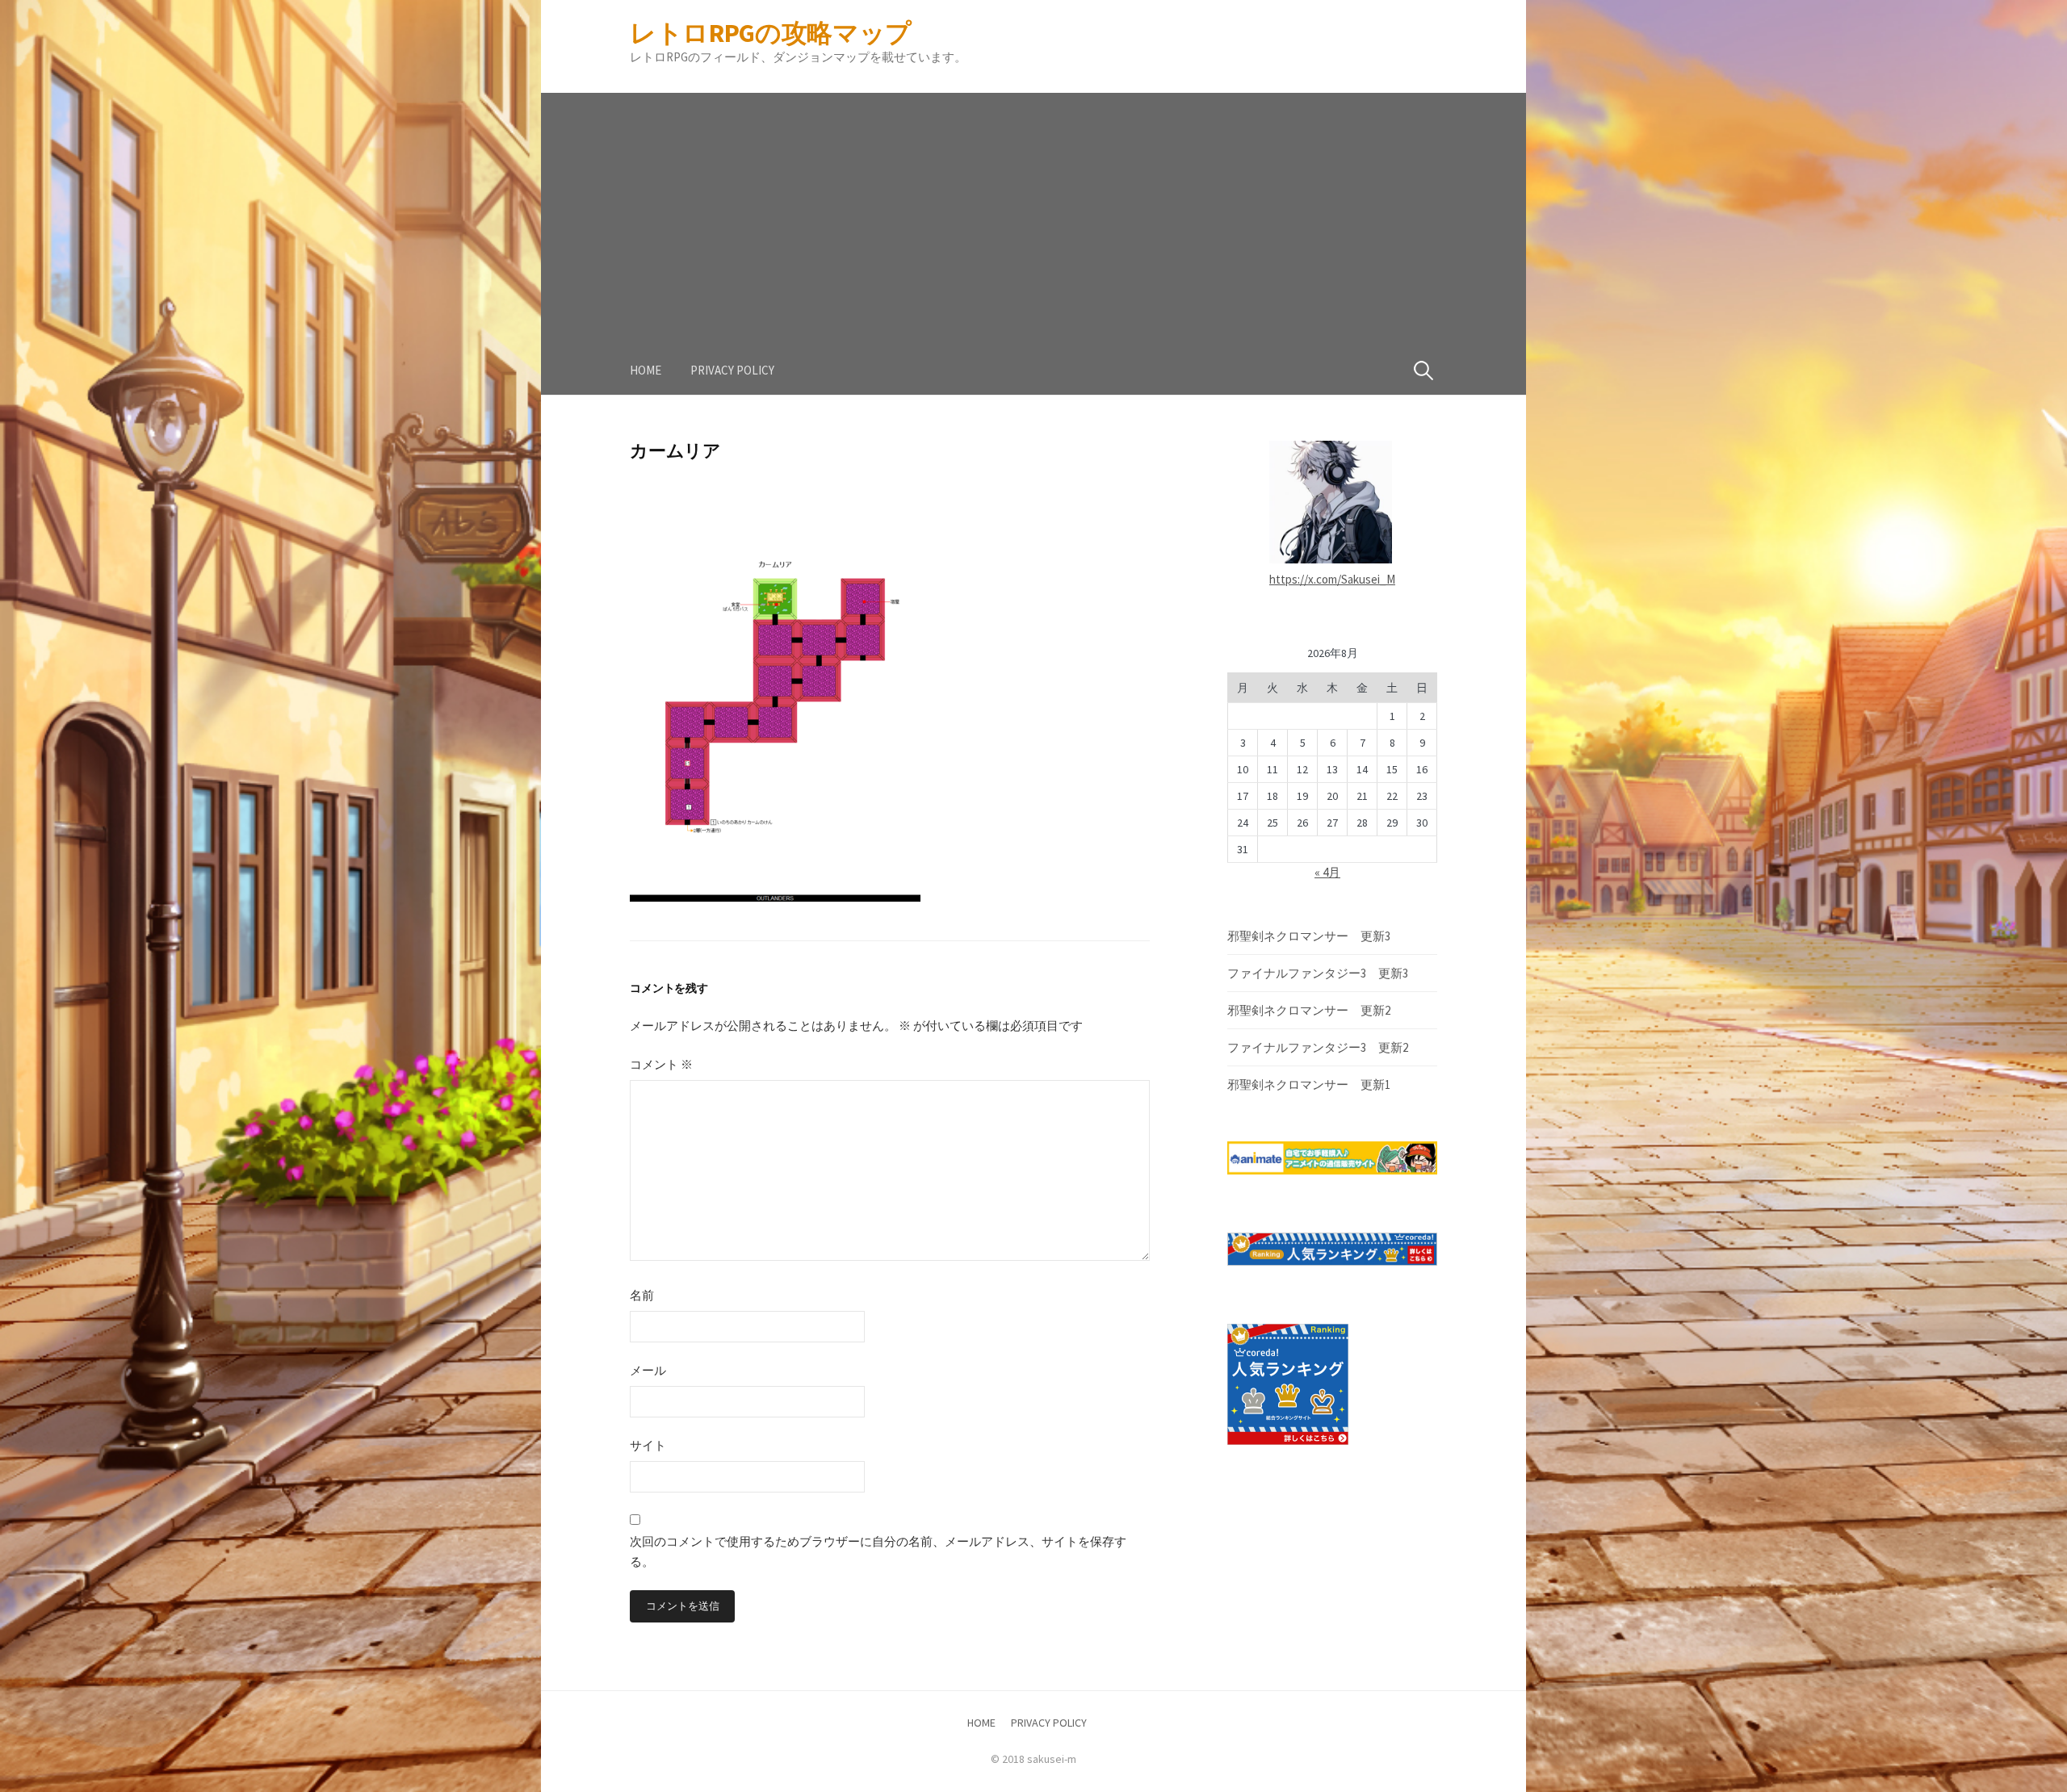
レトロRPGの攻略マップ (771, 33)
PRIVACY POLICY (732, 370)
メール (648, 1370)
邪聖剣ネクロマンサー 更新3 (1309, 936)
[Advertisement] (1033, 206)
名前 (642, 1295)
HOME (646, 370)
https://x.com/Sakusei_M (1332, 579)
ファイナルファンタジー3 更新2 (1318, 1047)
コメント (661, 1064)
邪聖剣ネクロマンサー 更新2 (1309, 1010)
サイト (648, 1445)
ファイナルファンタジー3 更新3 (1318, 973)
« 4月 (1327, 872)
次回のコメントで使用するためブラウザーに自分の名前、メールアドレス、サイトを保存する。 (878, 1552)
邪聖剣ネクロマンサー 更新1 (1309, 1084)
